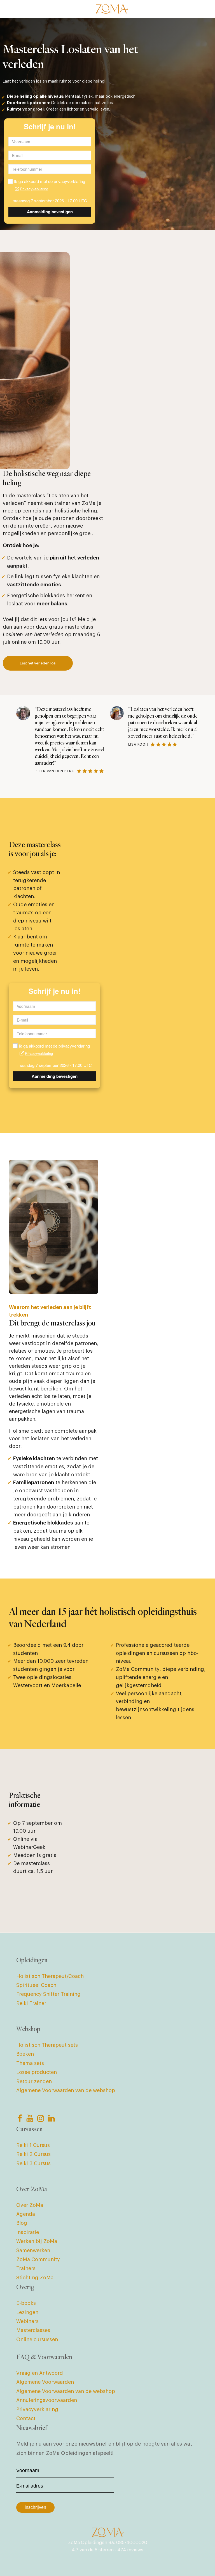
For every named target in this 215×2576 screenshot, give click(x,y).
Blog (22, 2223)
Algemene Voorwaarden (45, 2382)
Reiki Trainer (31, 2003)
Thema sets (30, 2063)
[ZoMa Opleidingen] (112, 9)
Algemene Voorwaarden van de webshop (66, 2090)
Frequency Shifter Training (48, 1994)
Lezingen (27, 2312)
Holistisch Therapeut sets (47, 2045)
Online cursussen (37, 2340)
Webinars (27, 2321)
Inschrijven (35, 2507)
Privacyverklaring (37, 2409)
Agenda (26, 2214)
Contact (26, 2418)
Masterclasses (33, 2330)
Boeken (25, 2054)
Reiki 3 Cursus (33, 2163)
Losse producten (37, 2072)
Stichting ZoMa (35, 2278)
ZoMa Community (38, 2259)
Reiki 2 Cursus (33, 2154)
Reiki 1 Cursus (33, 2145)
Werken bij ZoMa (37, 2241)
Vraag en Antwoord (40, 2373)
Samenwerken (33, 2251)
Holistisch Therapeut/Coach (50, 1976)
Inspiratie (28, 2232)
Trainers (26, 2268)
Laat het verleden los (38, 663)
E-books (26, 2303)
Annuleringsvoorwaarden (47, 2400)
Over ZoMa (30, 2205)
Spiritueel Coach (36, 1985)
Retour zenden (34, 2081)
